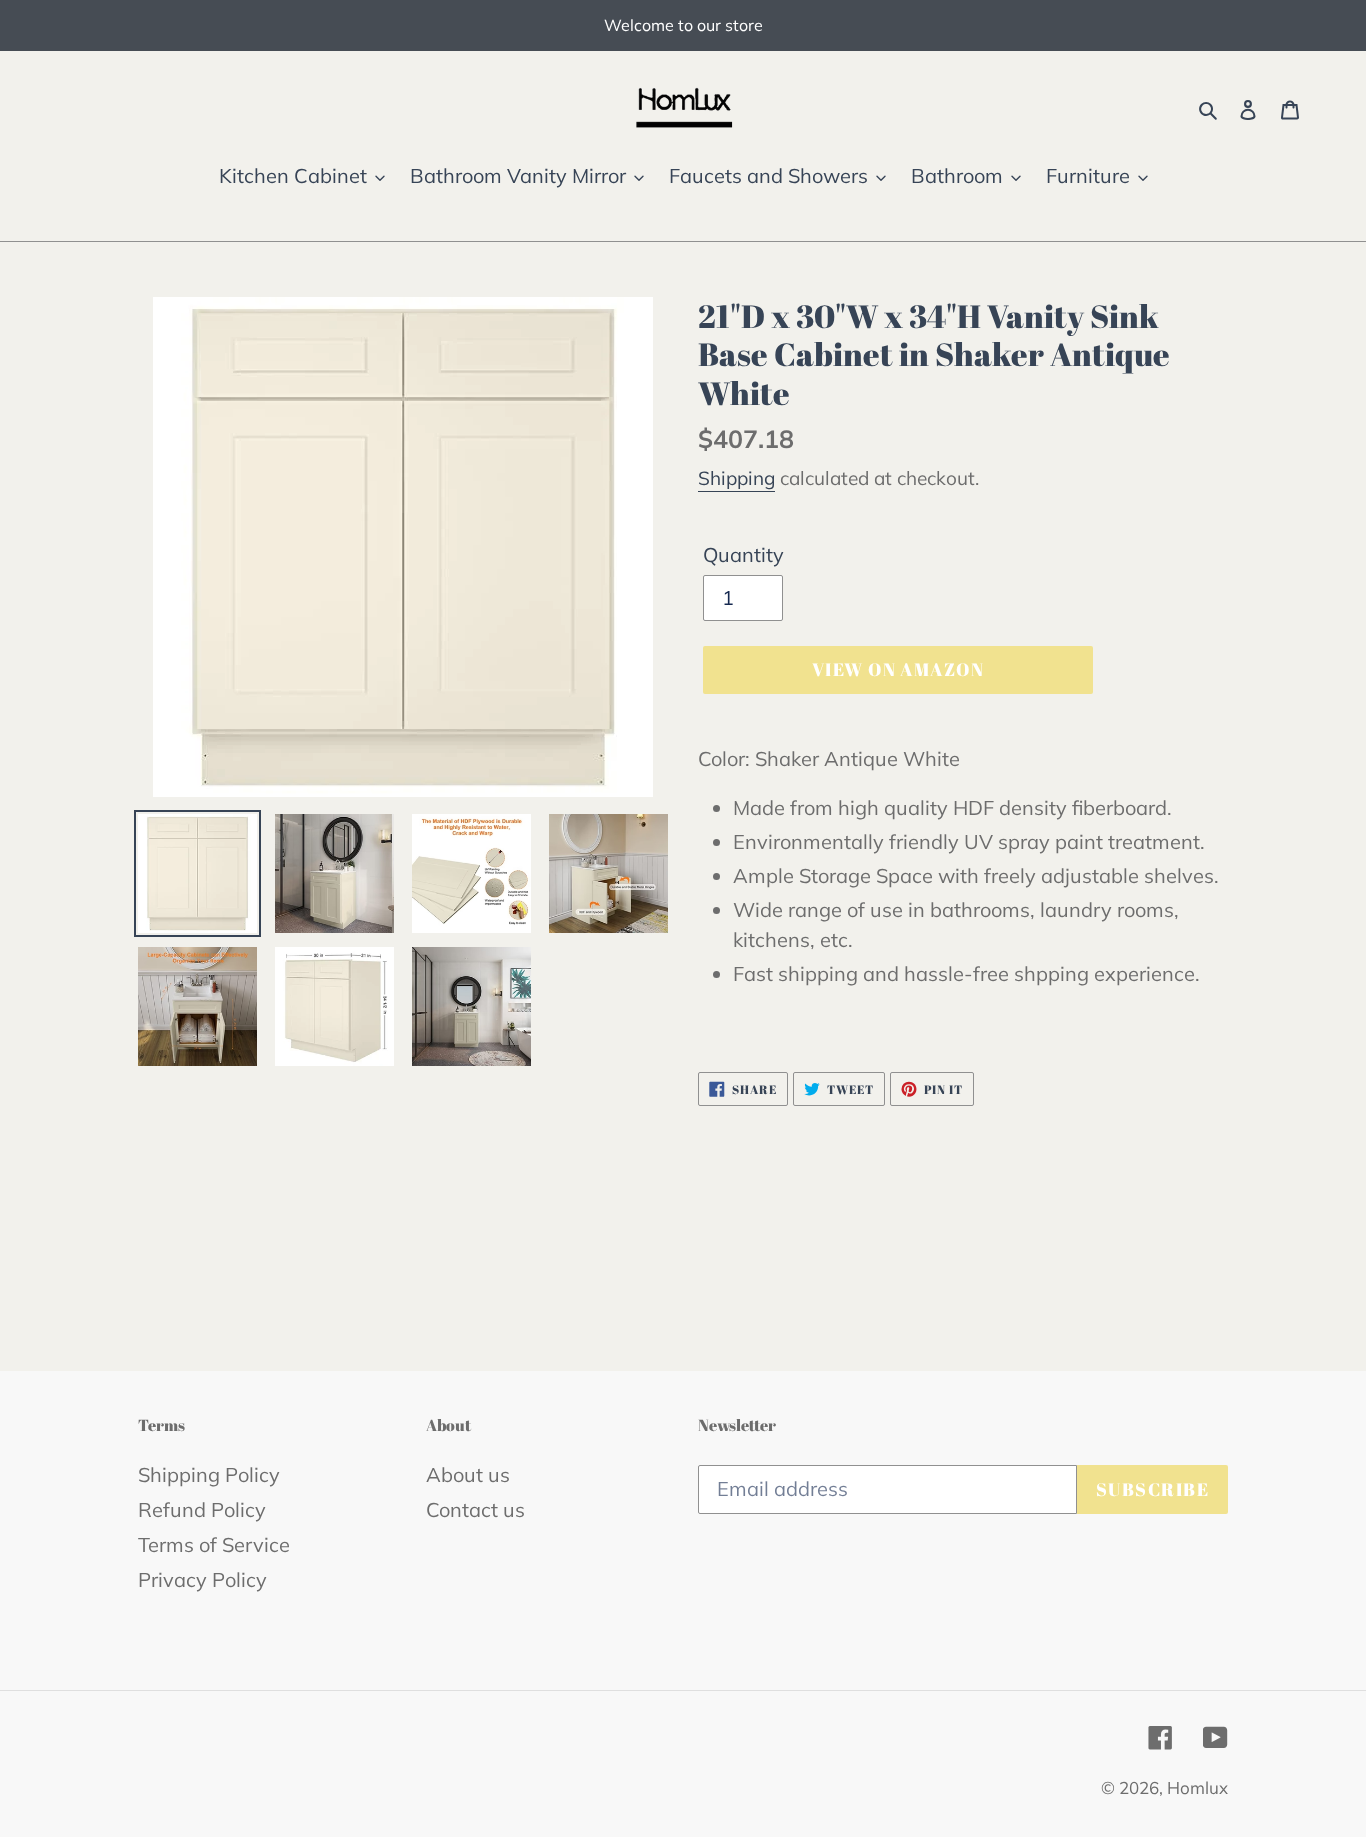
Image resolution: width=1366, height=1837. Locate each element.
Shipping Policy (209, 1474)
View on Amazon (898, 669)
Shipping (736, 478)
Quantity (743, 554)
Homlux (1197, 1787)
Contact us (475, 1509)
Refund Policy (202, 1509)
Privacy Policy (202, 1579)
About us (468, 1474)
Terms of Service (214, 1544)
